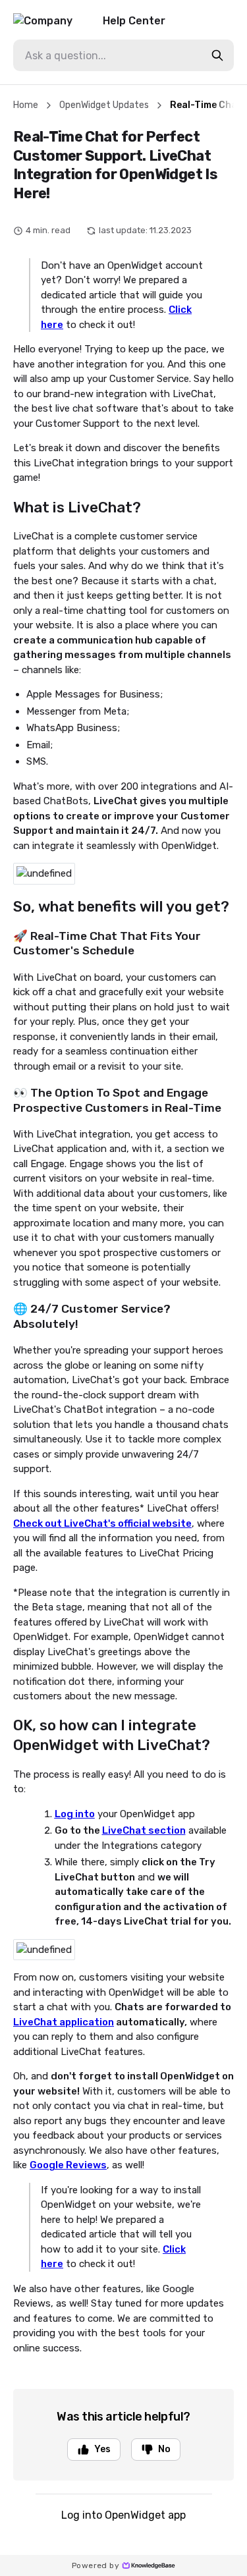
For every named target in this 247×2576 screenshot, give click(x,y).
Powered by (96, 2565)
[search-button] (217, 55)
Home (26, 105)
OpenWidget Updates (104, 105)
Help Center (134, 21)
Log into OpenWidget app (123, 2515)
